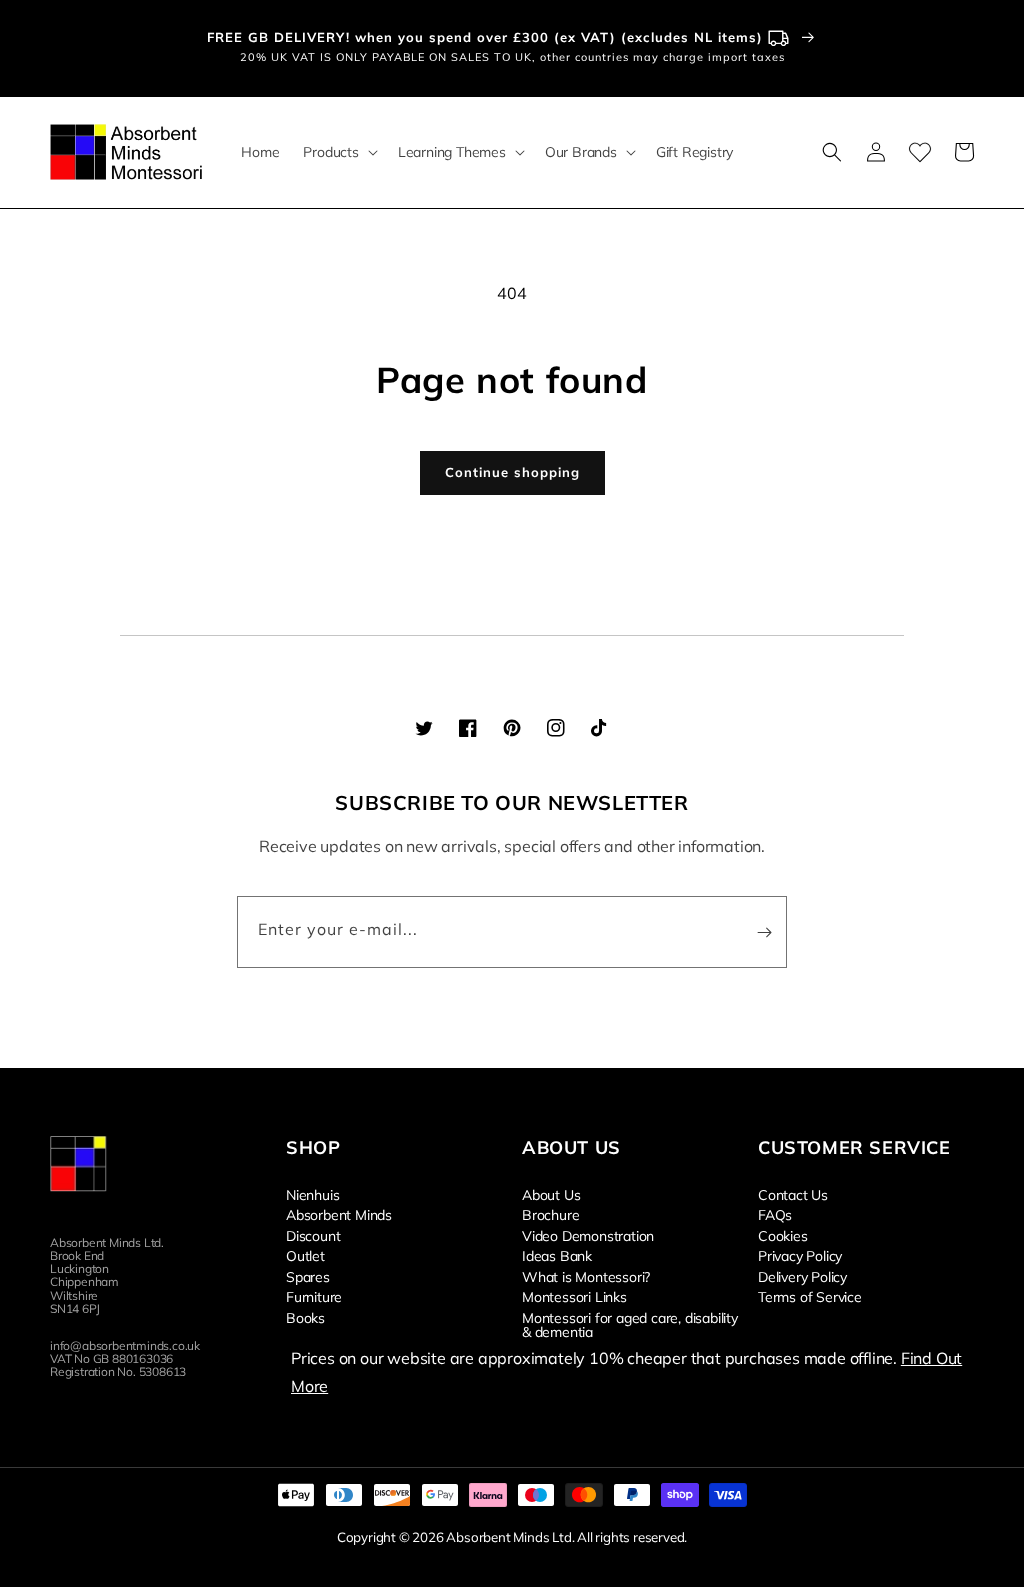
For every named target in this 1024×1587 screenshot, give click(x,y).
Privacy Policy (800, 1255)
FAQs (775, 1214)
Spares (308, 1276)
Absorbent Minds (339, 1214)
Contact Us (793, 1195)
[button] (338, 152)
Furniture (314, 1296)
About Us (551, 1195)
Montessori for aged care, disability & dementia (630, 1324)
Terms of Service (810, 1296)
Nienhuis (312, 1195)
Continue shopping (512, 472)
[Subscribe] (764, 932)
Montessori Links (574, 1296)
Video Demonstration (588, 1235)
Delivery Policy (802, 1276)
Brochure (550, 1214)
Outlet (305, 1255)
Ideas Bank (557, 1255)
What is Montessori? (586, 1276)
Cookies (783, 1235)
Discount (313, 1235)
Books (305, 1317)
